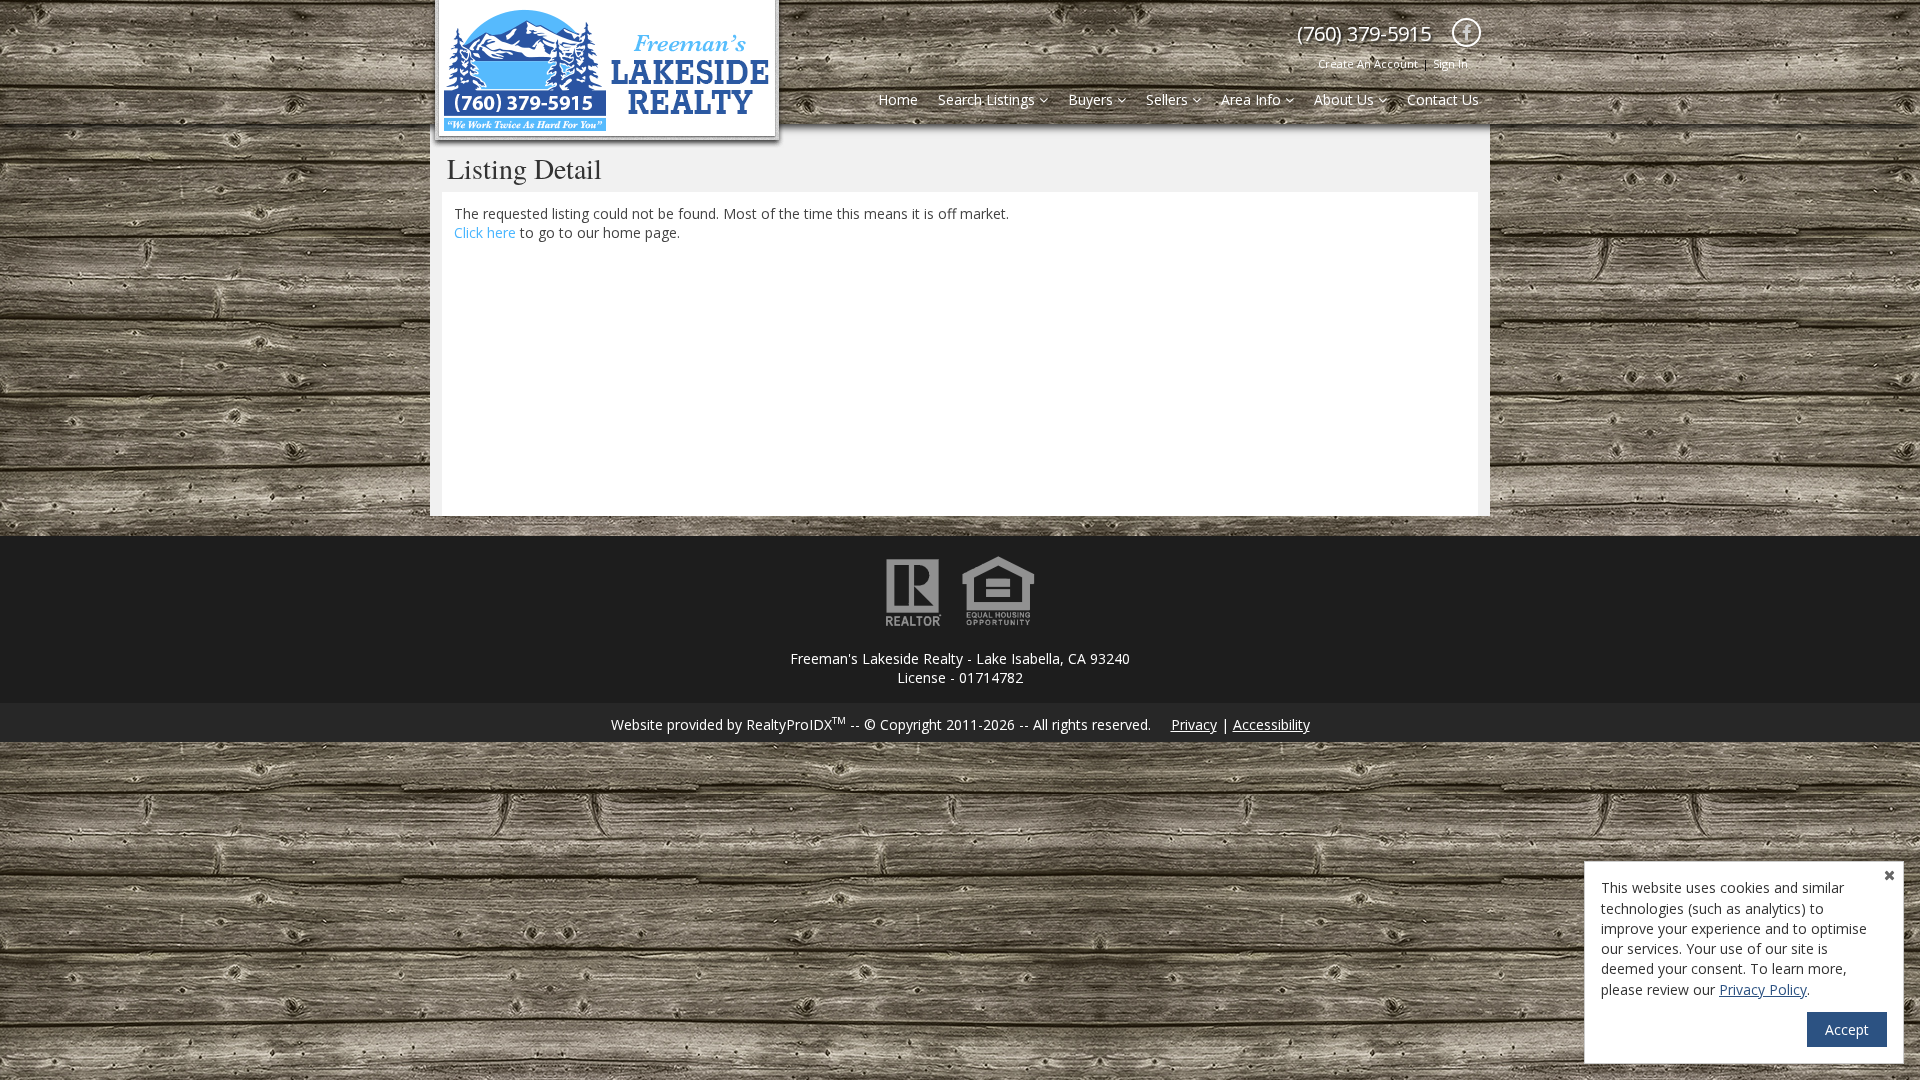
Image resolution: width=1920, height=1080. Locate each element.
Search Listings (988, 99)
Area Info (1253, 99)
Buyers (1092, 99)
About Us (1346, 99)
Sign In (1450, 63)
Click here (485, 232)
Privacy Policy (1763, 989)
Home (898, 99)
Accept (1847, 1029)
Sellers (1169, 99)
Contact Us (1443, 99)
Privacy (1194, 724)
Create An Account (1368, 63)
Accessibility (1271, 724)
